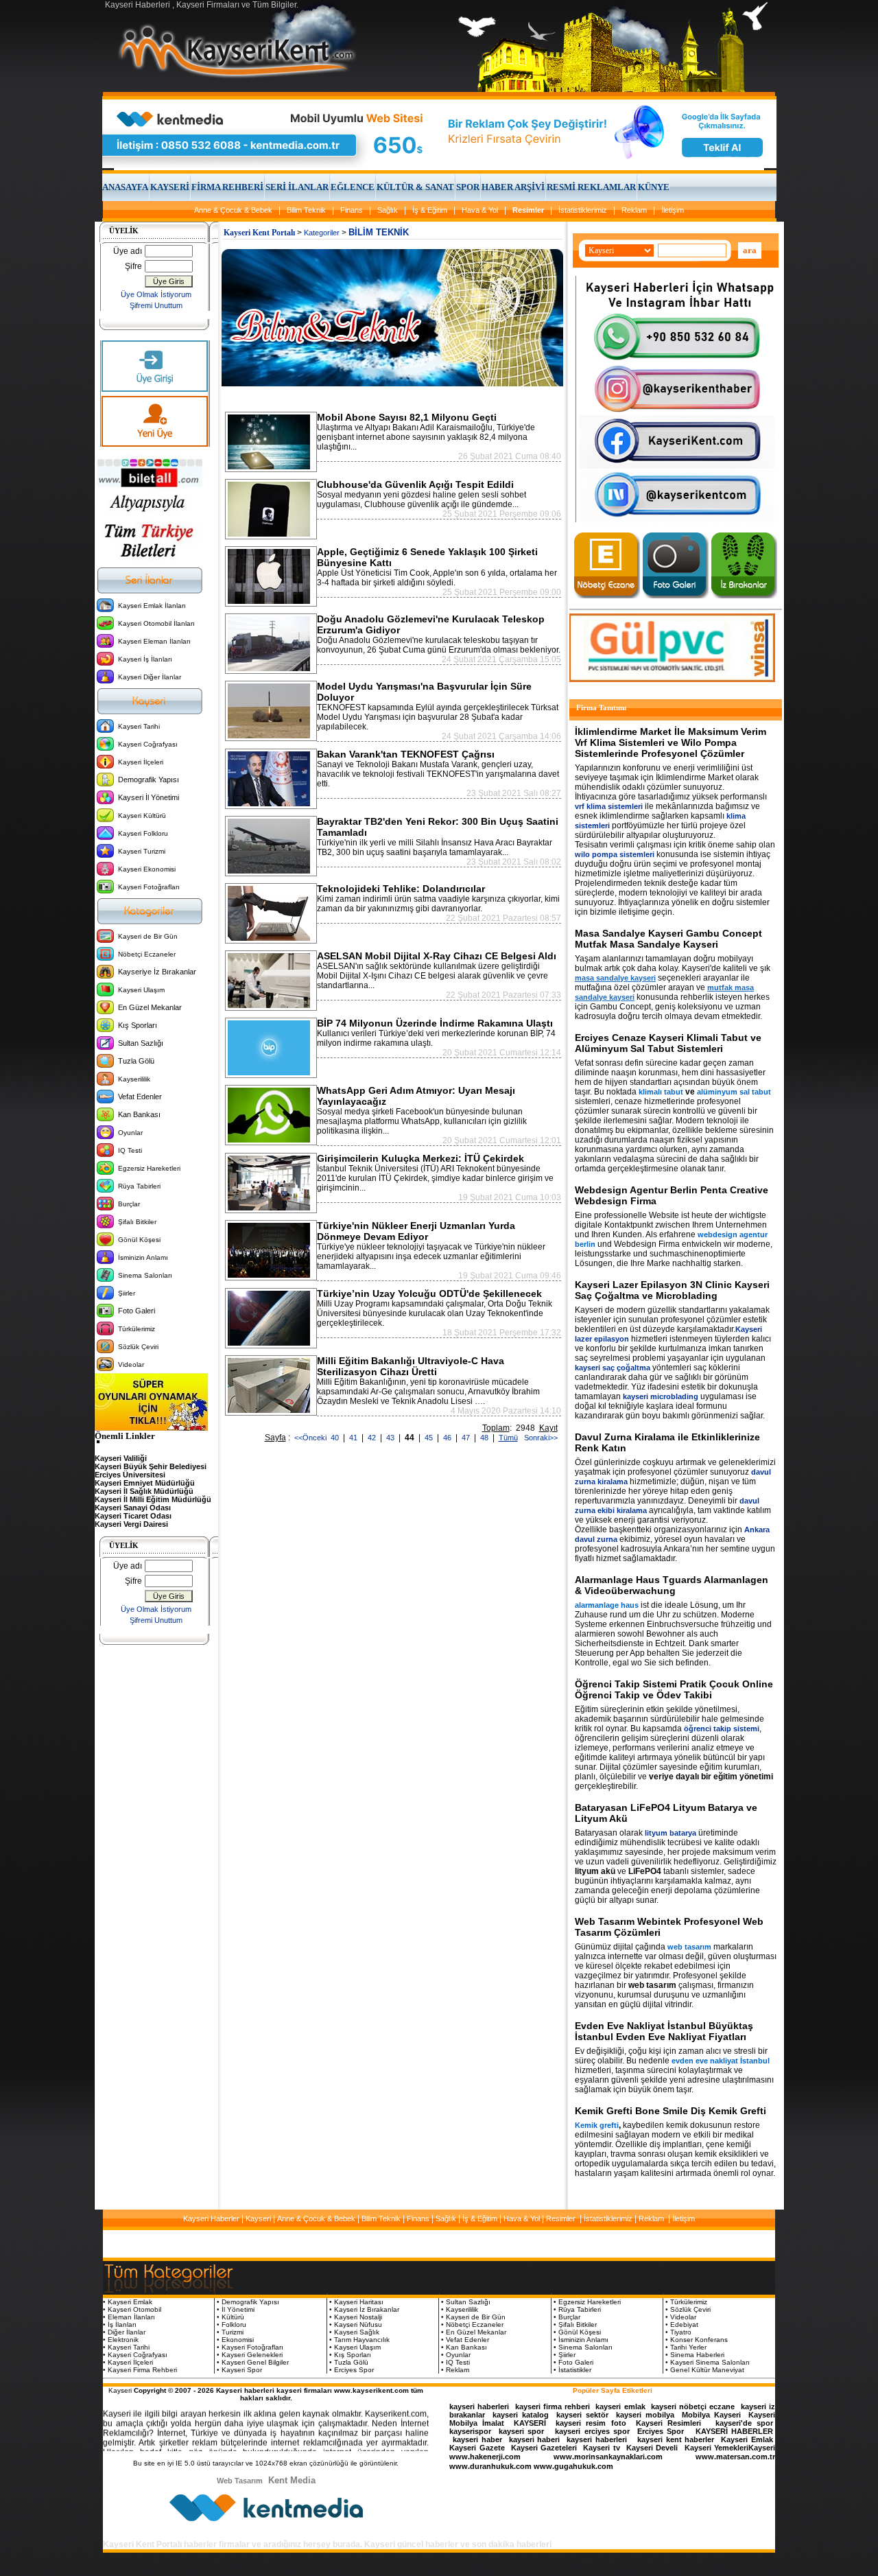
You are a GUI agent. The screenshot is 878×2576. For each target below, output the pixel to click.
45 (430, 1438)
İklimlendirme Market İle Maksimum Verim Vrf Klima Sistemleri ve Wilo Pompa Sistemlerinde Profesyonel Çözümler (671, 742)
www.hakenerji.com (485, 2457)
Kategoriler (322, 233)
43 (391, 1438)
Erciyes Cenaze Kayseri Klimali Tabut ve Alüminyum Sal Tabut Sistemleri (668, 1043)
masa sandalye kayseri (615, 978)
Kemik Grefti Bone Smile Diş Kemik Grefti (671, 2111)
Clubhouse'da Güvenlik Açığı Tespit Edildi (415, 484)
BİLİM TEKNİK (379, 232)
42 (373, 1438)
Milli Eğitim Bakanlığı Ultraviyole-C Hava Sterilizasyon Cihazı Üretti (411, 1366)
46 (448, 1438)
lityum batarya (671, 1833)
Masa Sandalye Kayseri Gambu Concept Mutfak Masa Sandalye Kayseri (668, 939)
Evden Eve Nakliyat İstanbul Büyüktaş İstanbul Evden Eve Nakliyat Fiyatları (664, 2031)
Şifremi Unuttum (156, 305)
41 (354, 1438)
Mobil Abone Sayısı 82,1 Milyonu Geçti (407, 417)
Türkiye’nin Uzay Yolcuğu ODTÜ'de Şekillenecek (429, 1293)
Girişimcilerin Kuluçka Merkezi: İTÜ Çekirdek (420, 1158)
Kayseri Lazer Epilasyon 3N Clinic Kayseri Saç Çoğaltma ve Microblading (672, 1290)
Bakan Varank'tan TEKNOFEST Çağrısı (406, 754)
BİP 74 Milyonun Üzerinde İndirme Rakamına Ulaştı (435, 1023)
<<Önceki (310, 1438)
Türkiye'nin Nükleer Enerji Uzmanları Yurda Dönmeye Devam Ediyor (416, 1231)
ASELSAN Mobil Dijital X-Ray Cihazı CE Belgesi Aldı (437, 956)
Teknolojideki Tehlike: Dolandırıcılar (401, 889)
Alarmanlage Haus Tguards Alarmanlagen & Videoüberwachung (672, 1585)
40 (336, 1438)
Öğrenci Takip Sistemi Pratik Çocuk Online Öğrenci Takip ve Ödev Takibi (674, 1689)
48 (485, 1438)
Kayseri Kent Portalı (259, 233)
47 (467, 1438)
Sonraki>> (539, 1438)
